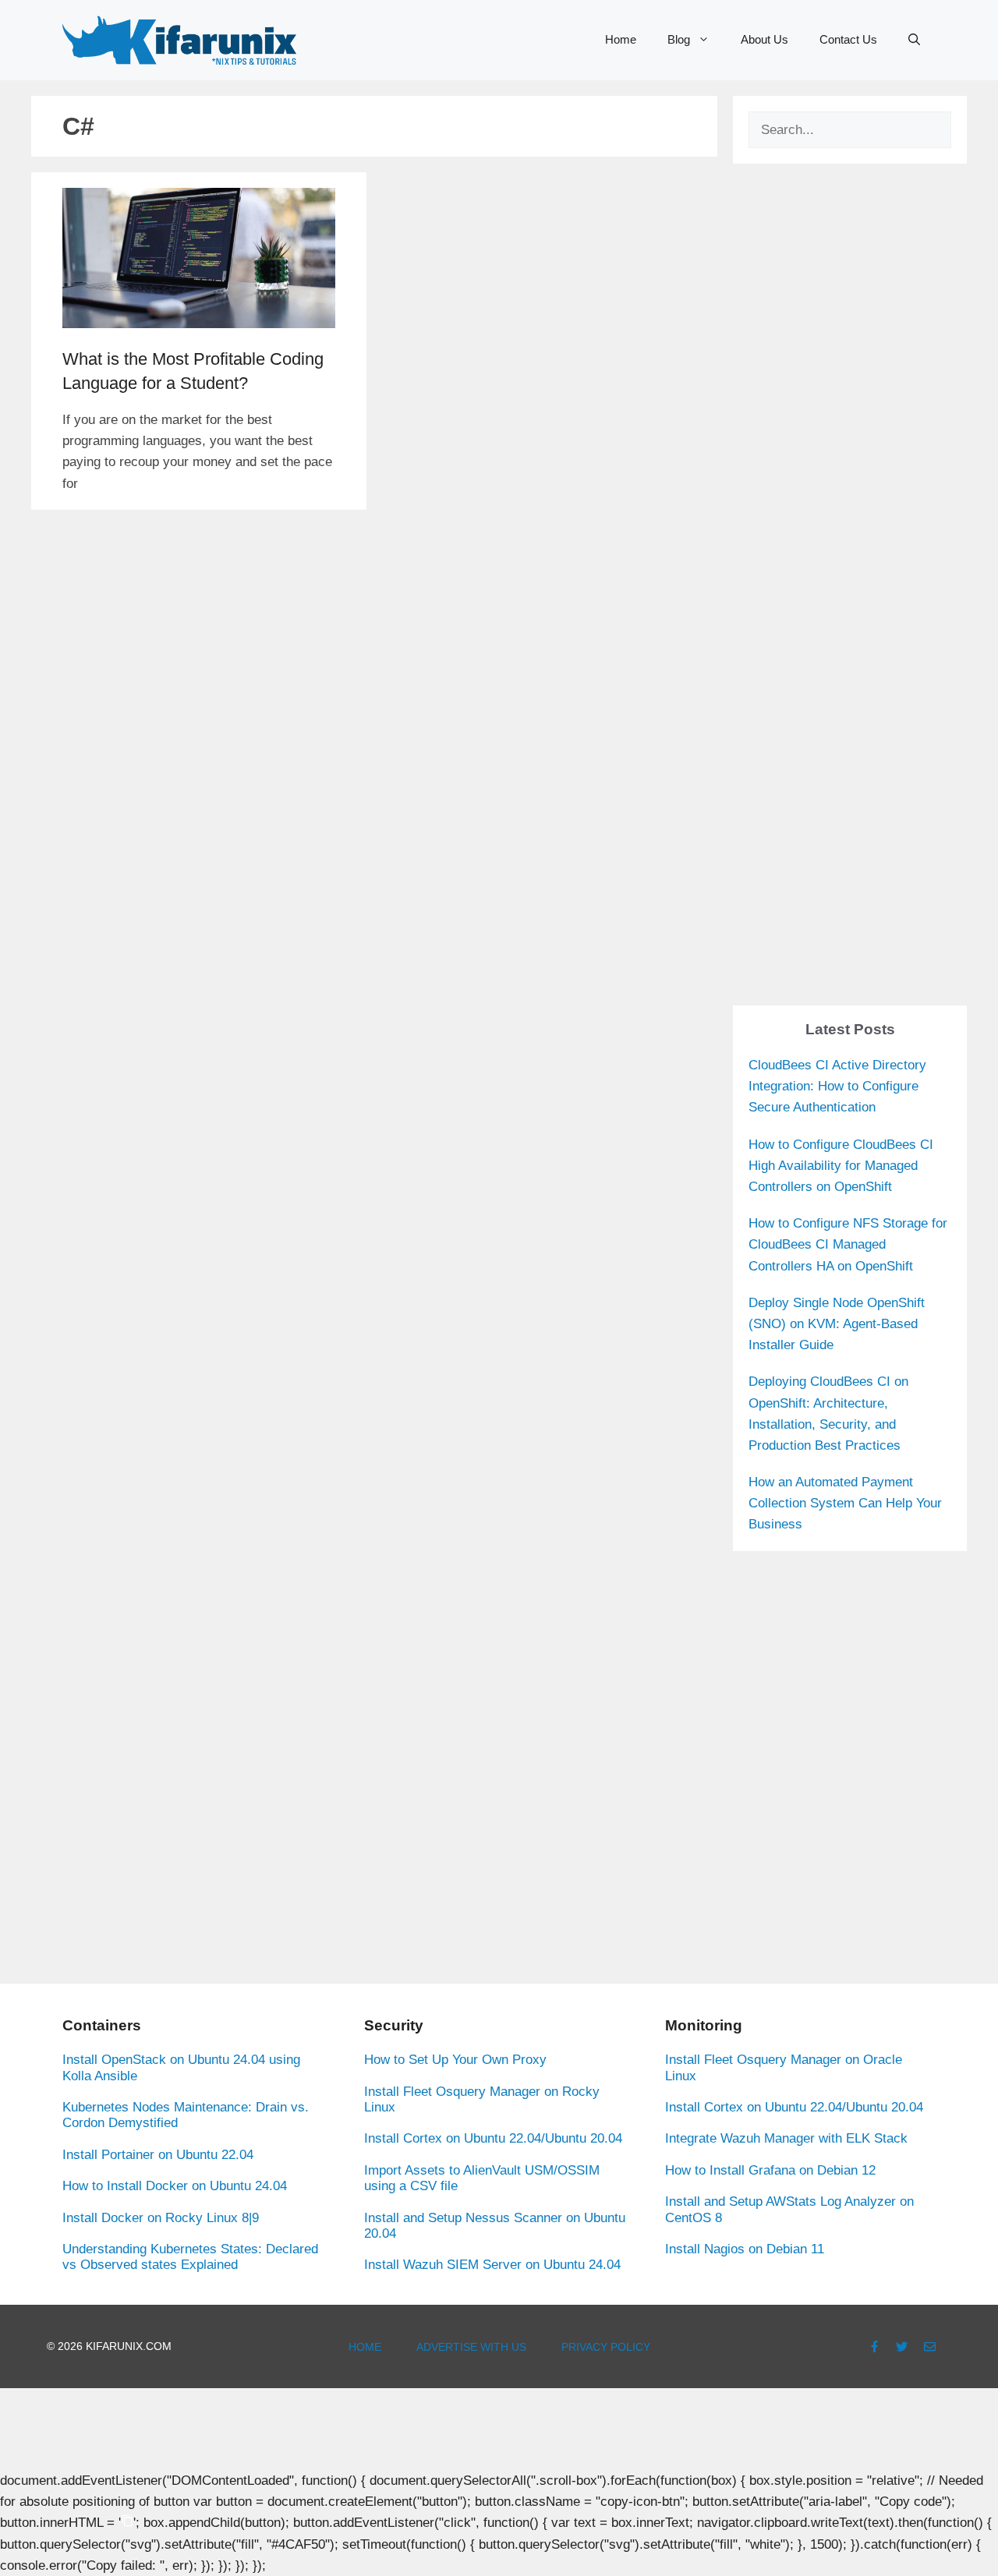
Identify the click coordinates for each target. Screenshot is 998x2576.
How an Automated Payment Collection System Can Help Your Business (845, 1503)
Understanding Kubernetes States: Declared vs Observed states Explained (190, 2257)
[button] (914, 40)
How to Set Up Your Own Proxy (455, 2060)
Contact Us (848, 39)
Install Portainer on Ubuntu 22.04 (158, 2155)
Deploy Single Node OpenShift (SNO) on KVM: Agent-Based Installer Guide (837, 1324)
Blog (679, 39)
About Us (764, 39)
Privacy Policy (606, 2347)
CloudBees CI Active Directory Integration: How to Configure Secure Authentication (837, 1086)
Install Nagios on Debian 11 (745, 2249)
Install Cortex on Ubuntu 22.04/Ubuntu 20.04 (493, 2138)
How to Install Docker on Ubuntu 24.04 (175, 2186)
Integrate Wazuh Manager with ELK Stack (786, 2138)
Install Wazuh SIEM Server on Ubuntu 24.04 (492, 2265)
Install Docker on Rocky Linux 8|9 (161, 2218)
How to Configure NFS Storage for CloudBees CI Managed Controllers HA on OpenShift (848, 1244)
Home (621, 39)
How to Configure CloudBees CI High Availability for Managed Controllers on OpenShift (841, 1166)
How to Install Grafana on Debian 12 (770, 2170)
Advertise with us (471, 2347)
